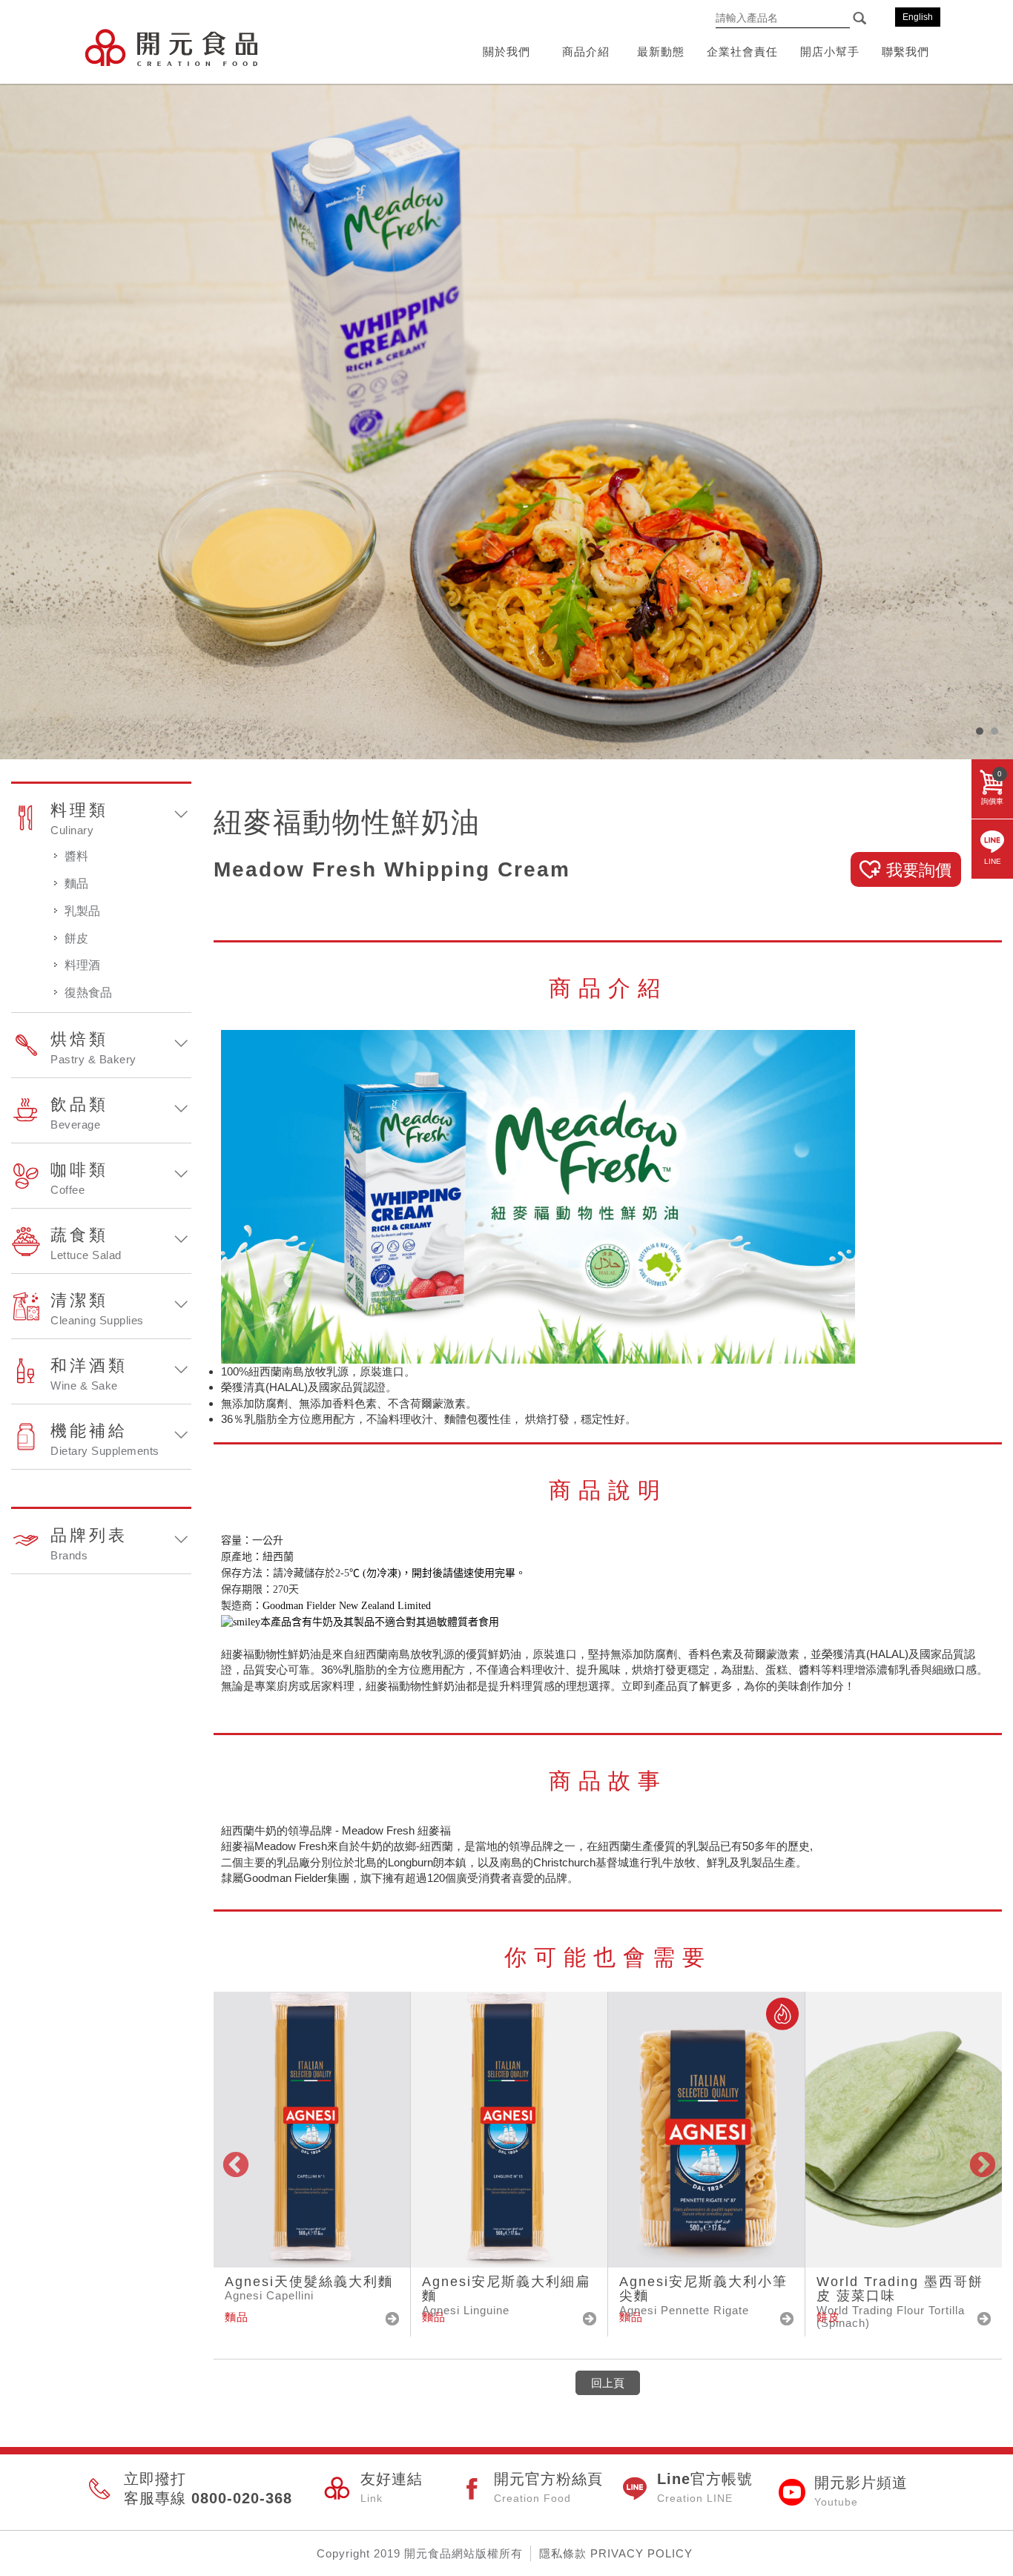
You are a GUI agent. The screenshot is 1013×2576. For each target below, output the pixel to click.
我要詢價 (919, 870)
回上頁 (608, 2383)
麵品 (76, 884)
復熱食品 (88, 993)
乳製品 (82, 911)
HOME (171, 47)
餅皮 (76, 938)
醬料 (76, 856)
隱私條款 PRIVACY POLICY (616, 2553)
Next (981, 2164)
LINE (993, 861)
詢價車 (992, 787)
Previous (234, 2164)
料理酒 (82, 965)
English (918, 17)
